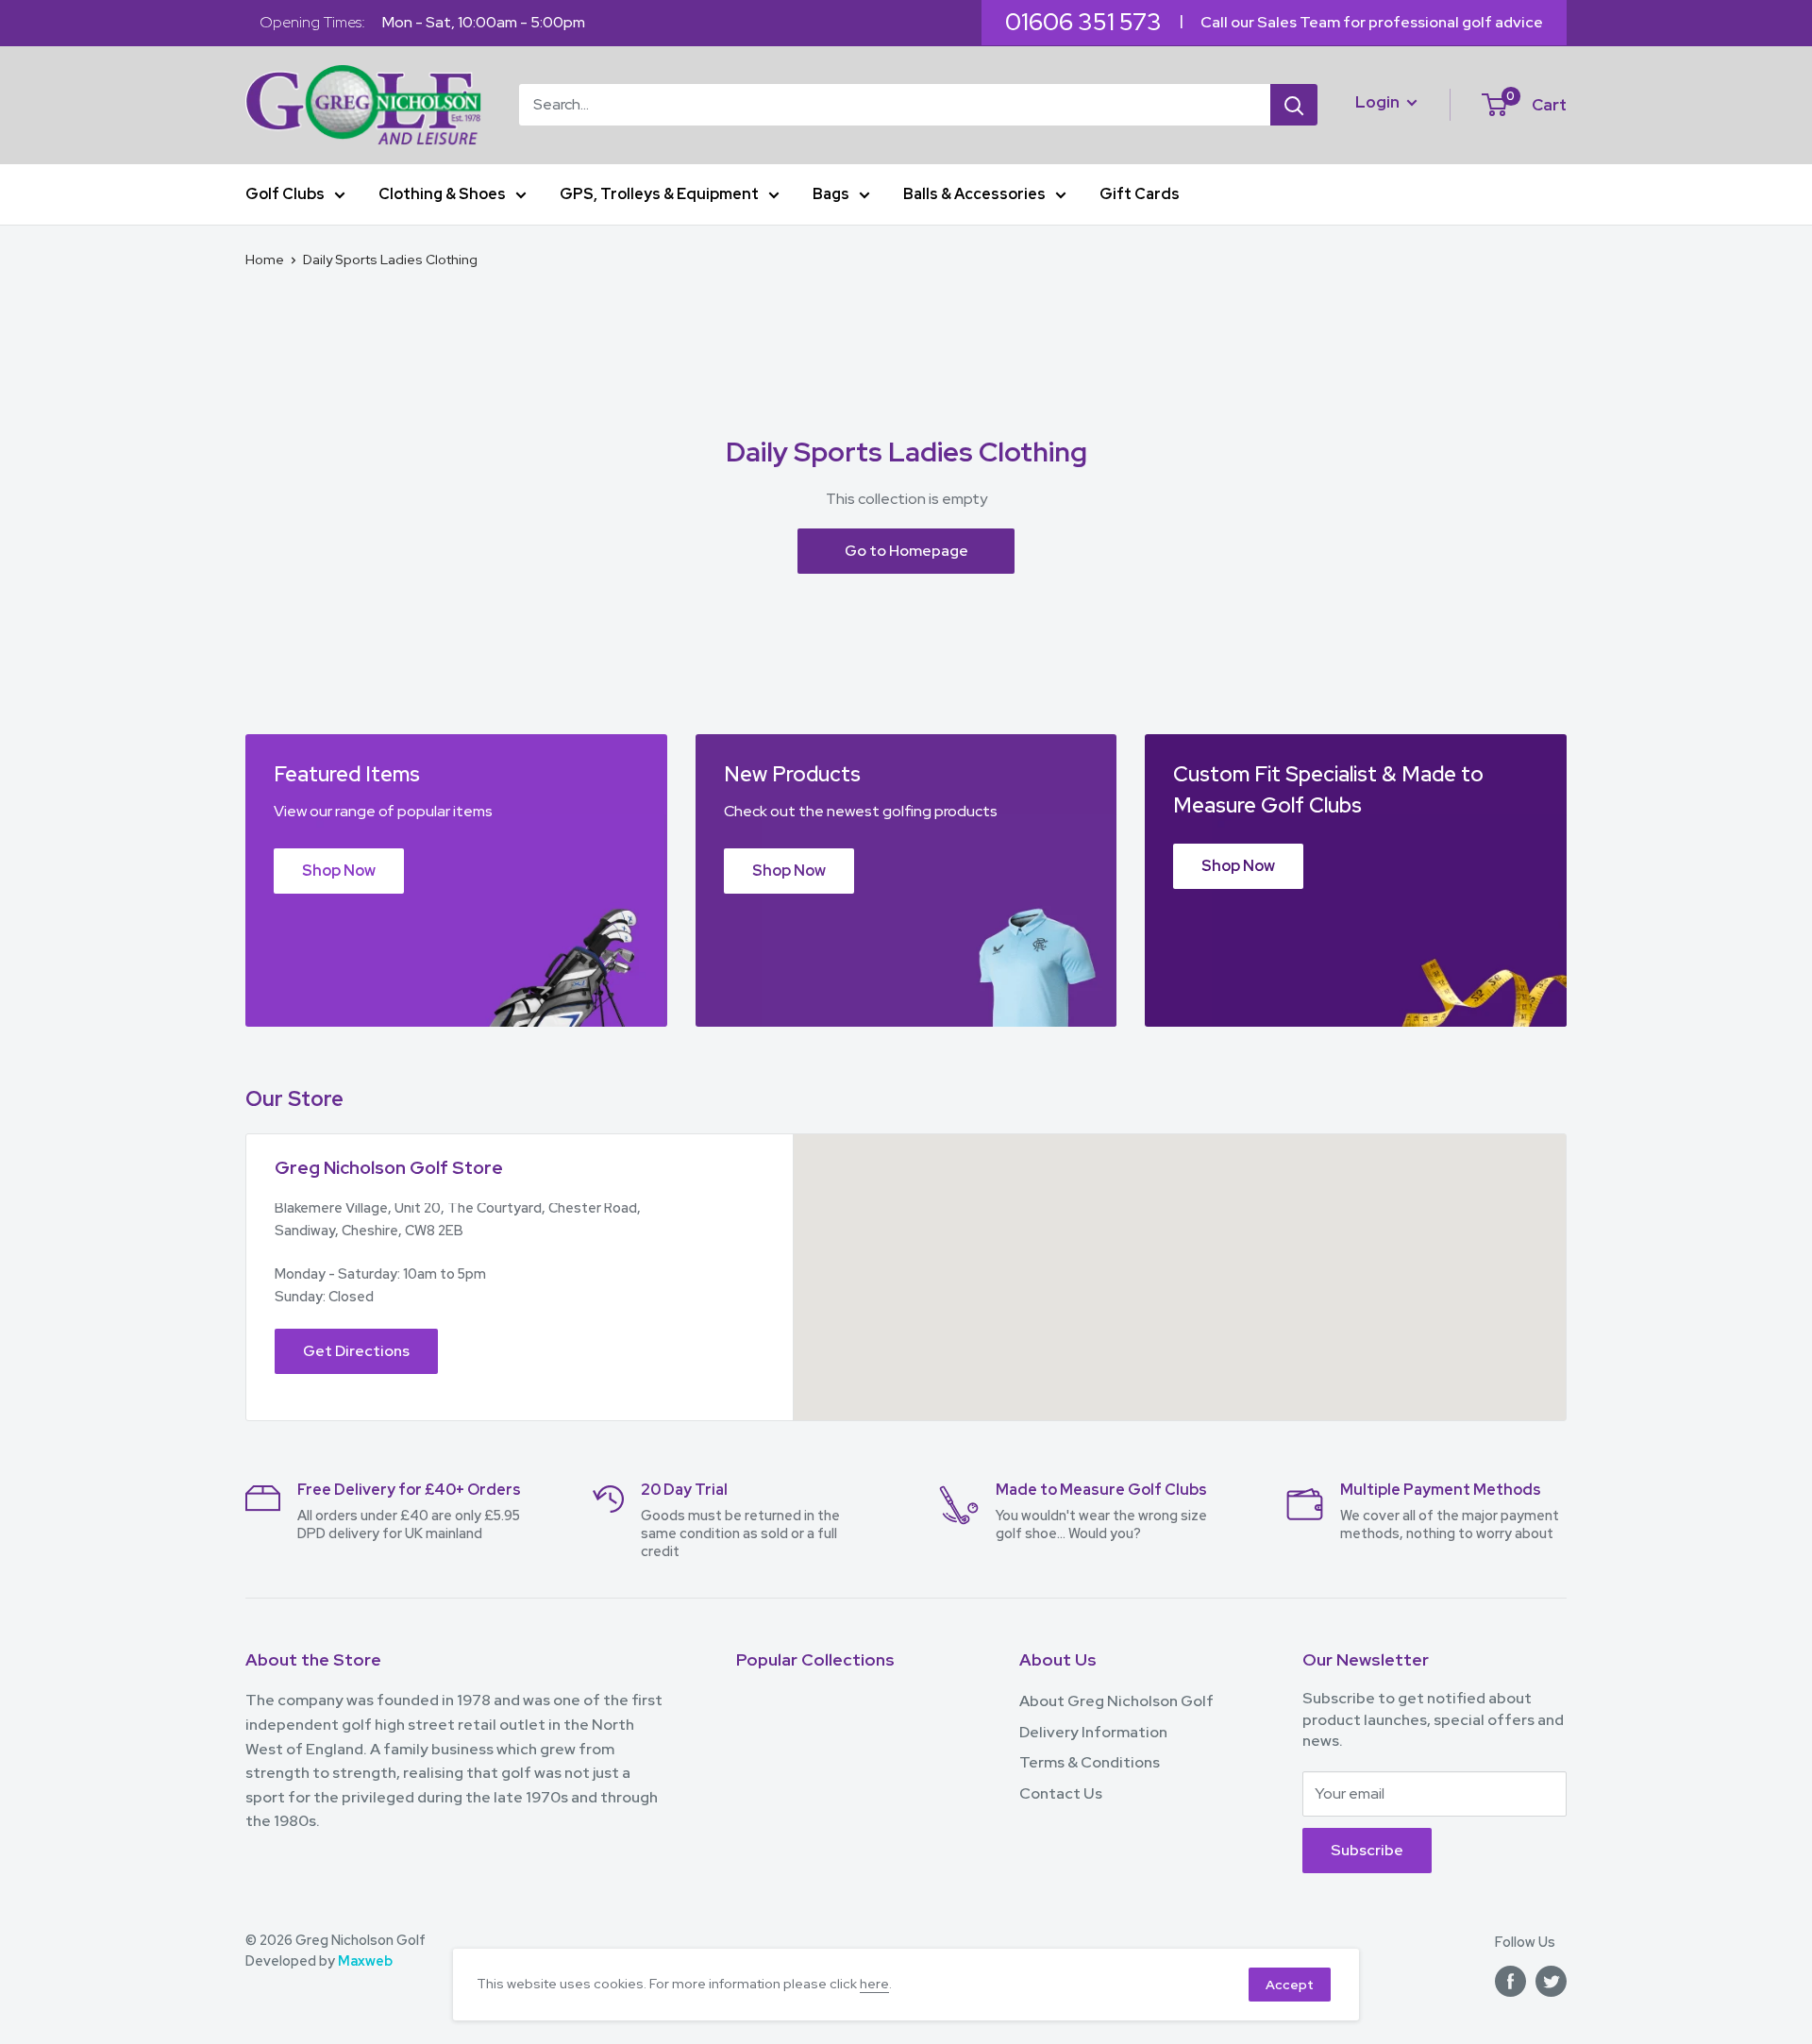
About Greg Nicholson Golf (1116, 1701)
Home (265, 260)
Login (1379, 101)
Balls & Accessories (974, 194)
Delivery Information (1093, 1732)
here (874, 1984)
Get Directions (356, 1351)
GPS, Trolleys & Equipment (659, 194)
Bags (831, 194)
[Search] (1294, 105)
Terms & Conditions (1090, 1762)
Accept (1290, 1985)
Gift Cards (1140, 194)
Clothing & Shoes (442, 194)
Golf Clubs (285, 194)
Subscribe (1367, 1850)
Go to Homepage (906, 551)
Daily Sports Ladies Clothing (390, 260)
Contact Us (1061, 1793)
